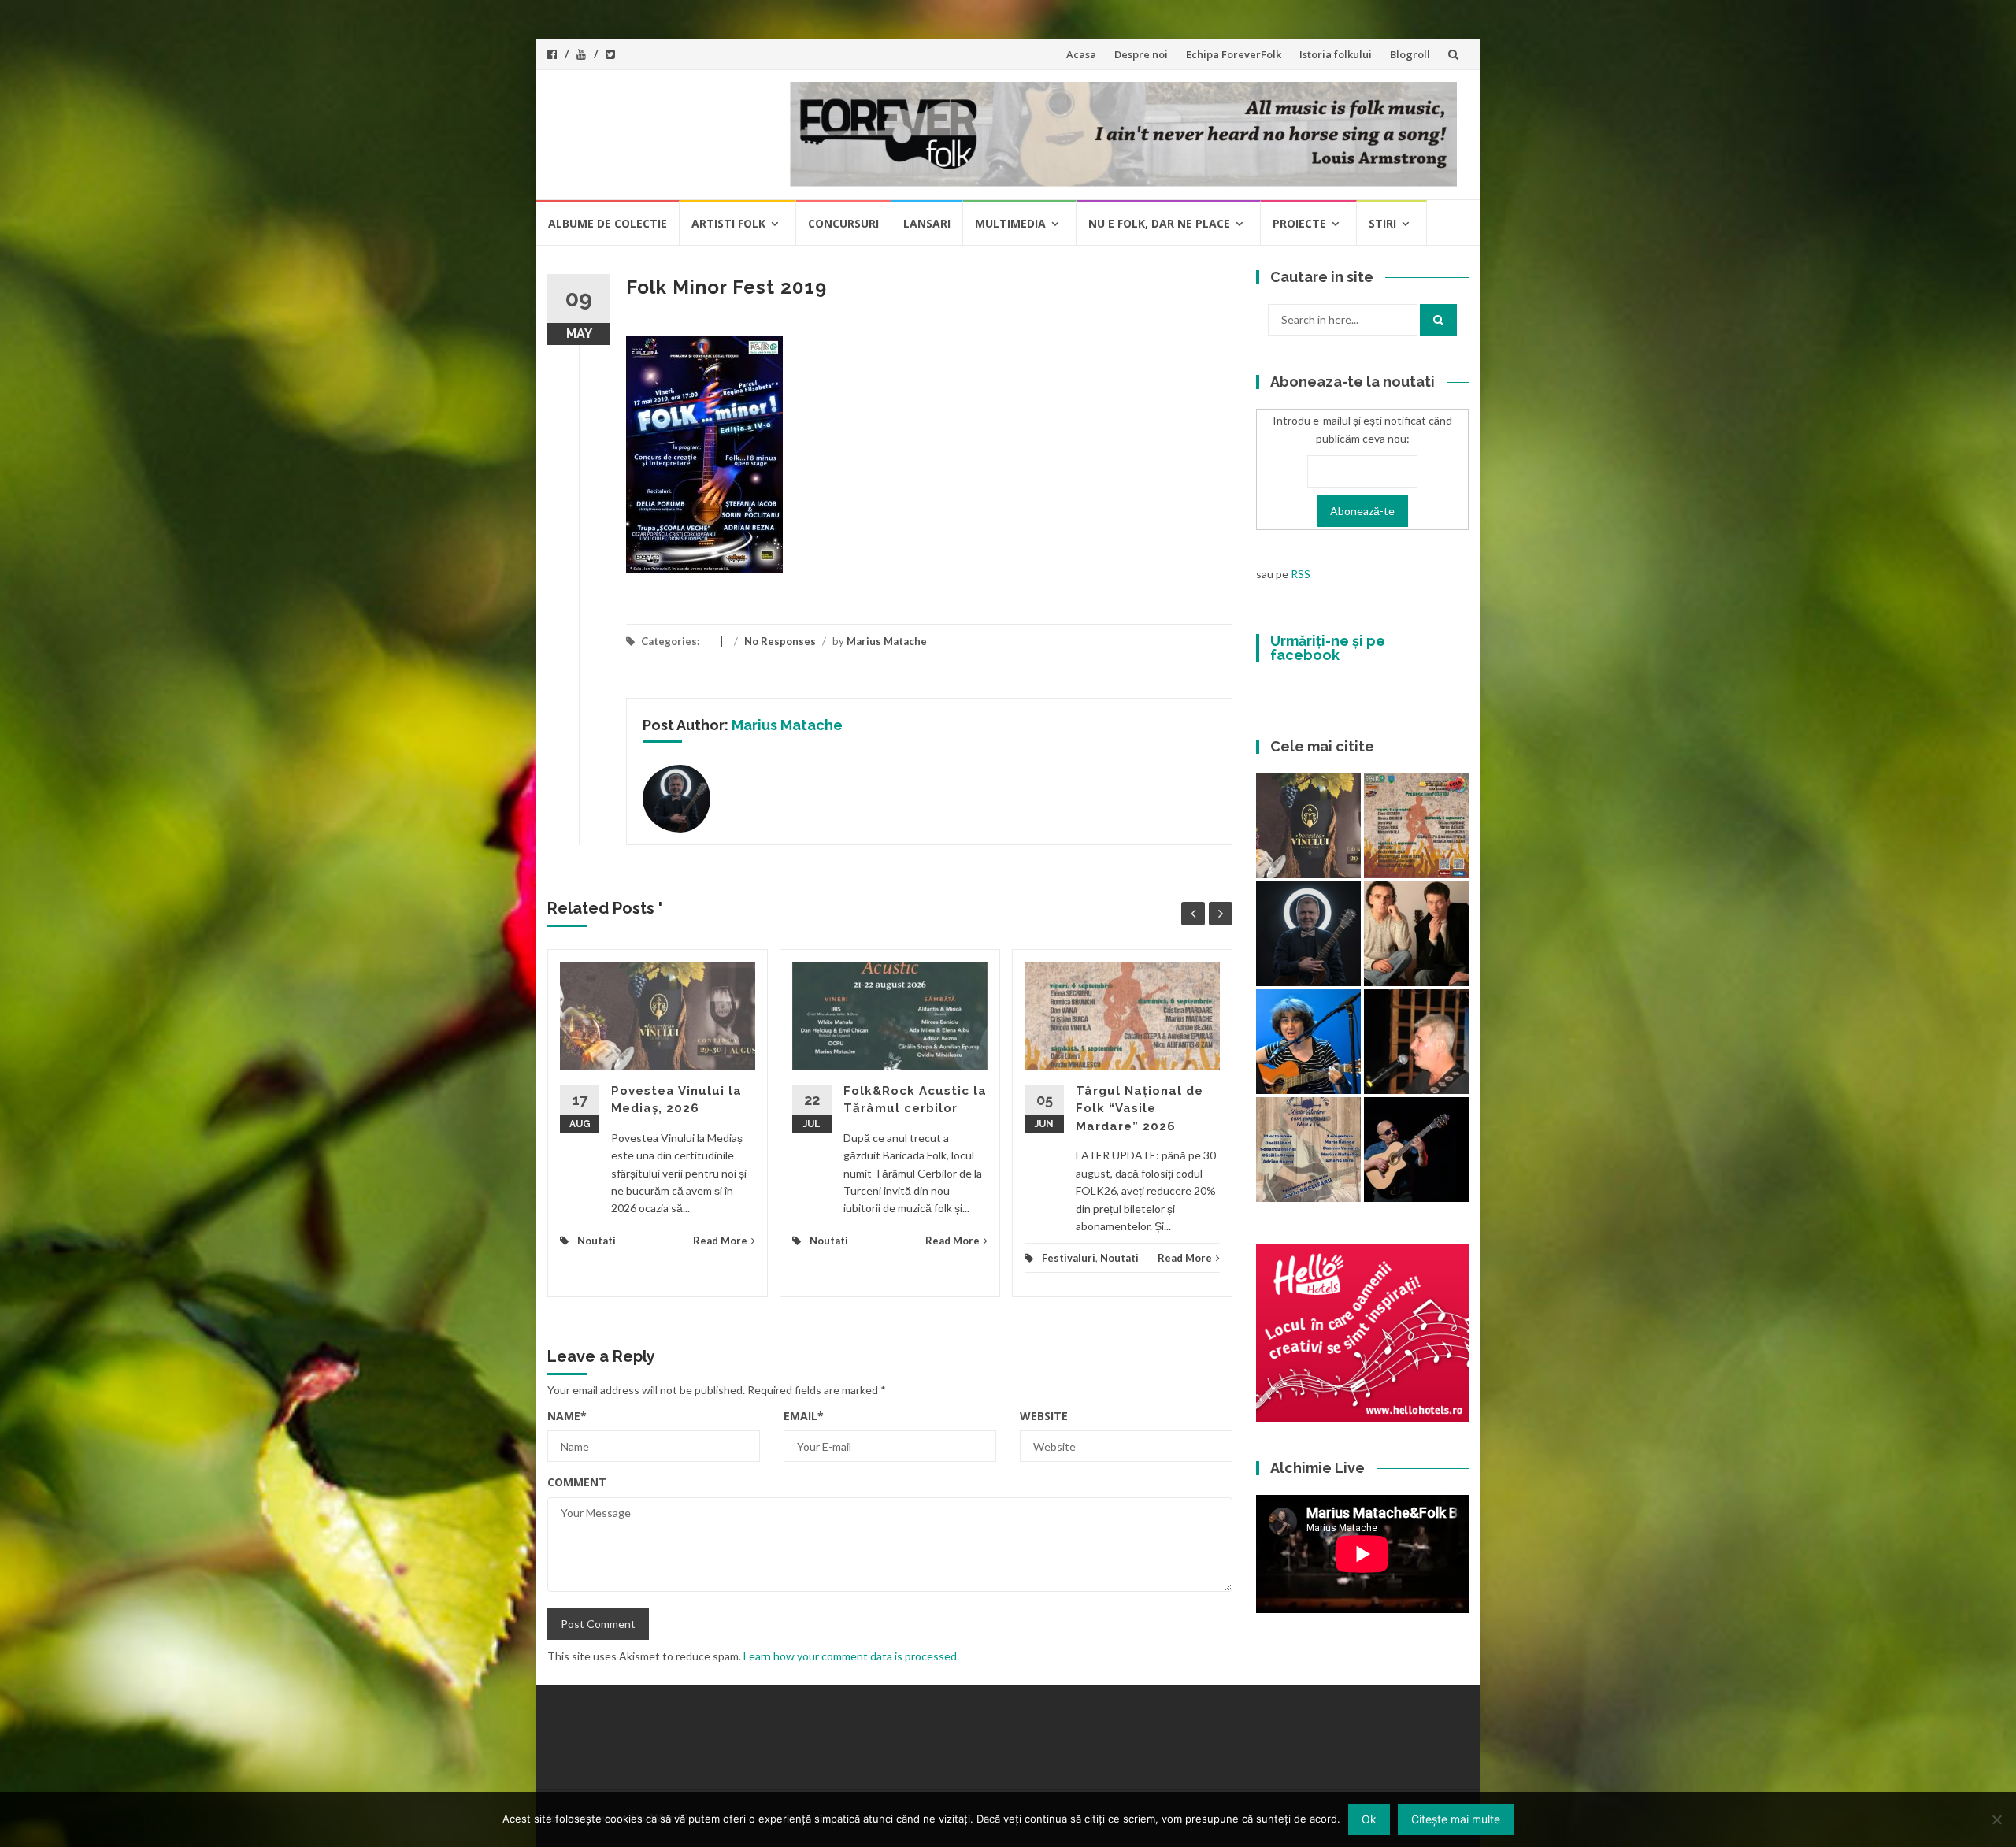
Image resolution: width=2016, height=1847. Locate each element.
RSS (1301, 574)
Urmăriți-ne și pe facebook (1328, 648)
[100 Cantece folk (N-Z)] (1416, 934)
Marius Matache (887, 641)
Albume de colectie (608, 223)
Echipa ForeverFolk (1234, 54)
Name (567, 1416)
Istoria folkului (1336, 54)
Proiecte (1299, 223)
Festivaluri (1069, 1258)
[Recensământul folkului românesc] (1416, 1150)
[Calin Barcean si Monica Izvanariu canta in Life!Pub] (1308, 934)
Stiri (1382, 223)
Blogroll (1410, 54)
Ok (1369, 1819)
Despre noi (1141, 54)
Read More (720, 1241)
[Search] (1438, 320)
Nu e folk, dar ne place (1159, 223)
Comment (577, 1482)
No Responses (780, 641)
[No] (1996, 1819)
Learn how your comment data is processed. (851, 1656)
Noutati (597, 1241)
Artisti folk (728, 223)
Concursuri (843, 223)
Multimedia (1010, 223)
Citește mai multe (1456, 1819)
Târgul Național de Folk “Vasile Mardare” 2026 (1140, 1109)
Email (804, 1416)
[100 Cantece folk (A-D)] (1308, 1042)
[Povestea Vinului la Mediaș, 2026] (1308, 826)
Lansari (927, 223)
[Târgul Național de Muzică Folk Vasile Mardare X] (1308, 1150)
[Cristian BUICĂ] (1416, 1042)
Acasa (1081, 54)
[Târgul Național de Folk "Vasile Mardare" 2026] (1416, 826)
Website (1044, 1416)
